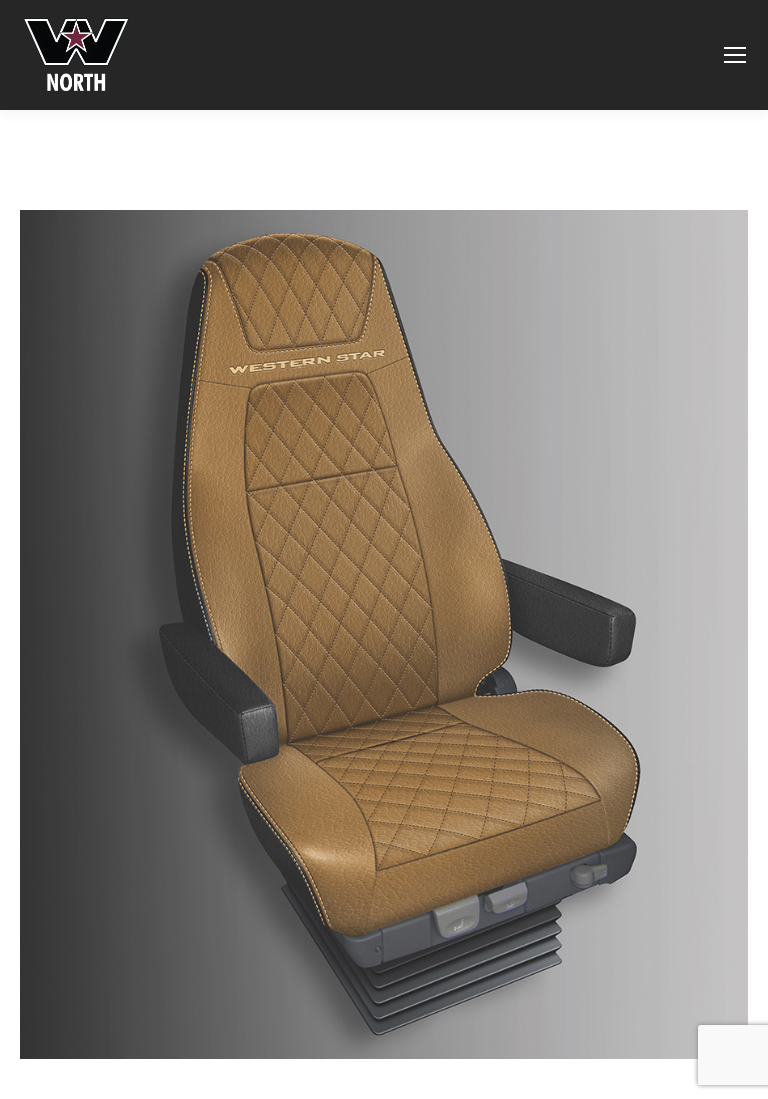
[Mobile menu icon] (735, 55)
